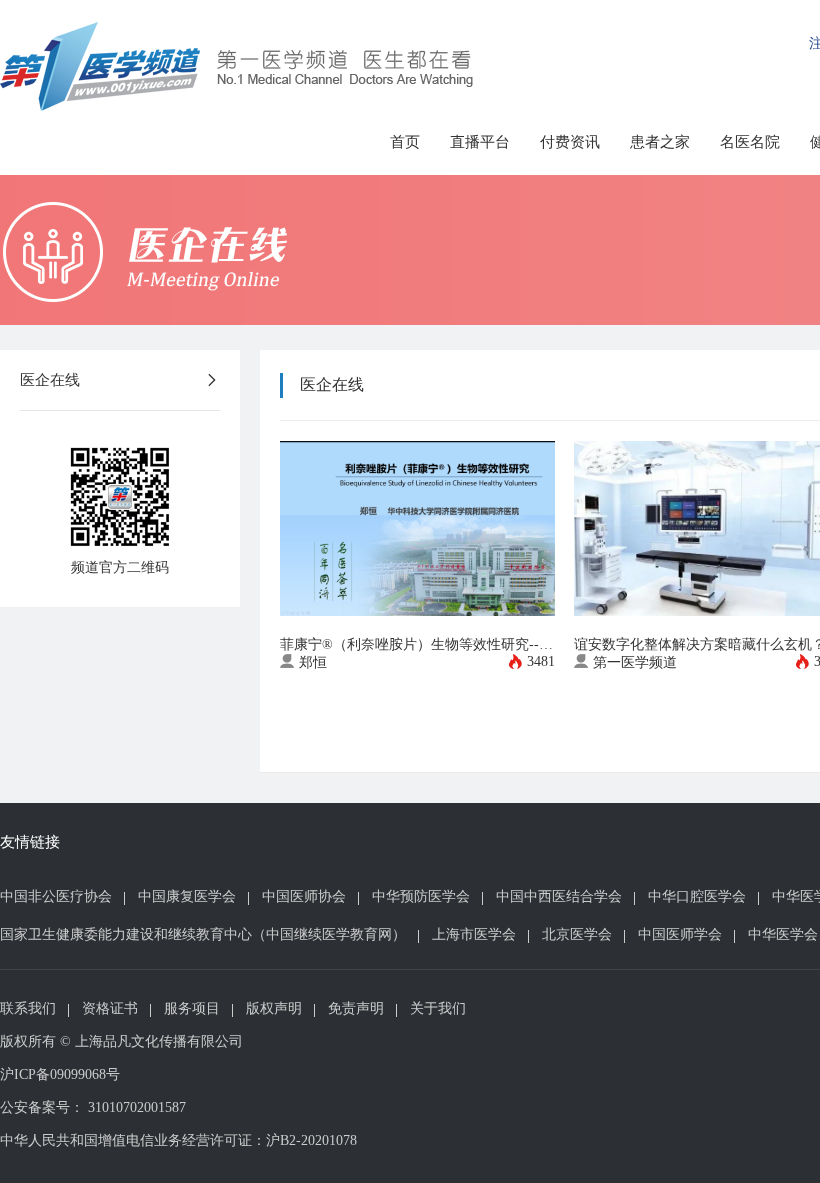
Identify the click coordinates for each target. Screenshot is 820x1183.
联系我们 (28, 1008)
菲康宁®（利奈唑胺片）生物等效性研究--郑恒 (423, 644)
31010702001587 (137, 1107)
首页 (405, 142)
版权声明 (274, 1008)
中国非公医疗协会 (56, 896)
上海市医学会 (474, 934)
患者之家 (660, 142)
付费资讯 (570, 142)
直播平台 (480, 142)
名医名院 (750, 142)
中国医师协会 (304, 896)
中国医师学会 (680, 934)
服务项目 (192, 1008)
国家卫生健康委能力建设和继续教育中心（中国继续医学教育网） (203, 934)
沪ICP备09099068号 (60, 1074)
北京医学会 (577, 934)
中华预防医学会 (421, 896)
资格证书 (110, 1008)
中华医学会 (783, 934)
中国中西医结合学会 (559, 896)
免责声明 (356, 1008)
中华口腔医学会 (697, 896)
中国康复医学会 (187, 896)
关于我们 (438, 1008)
